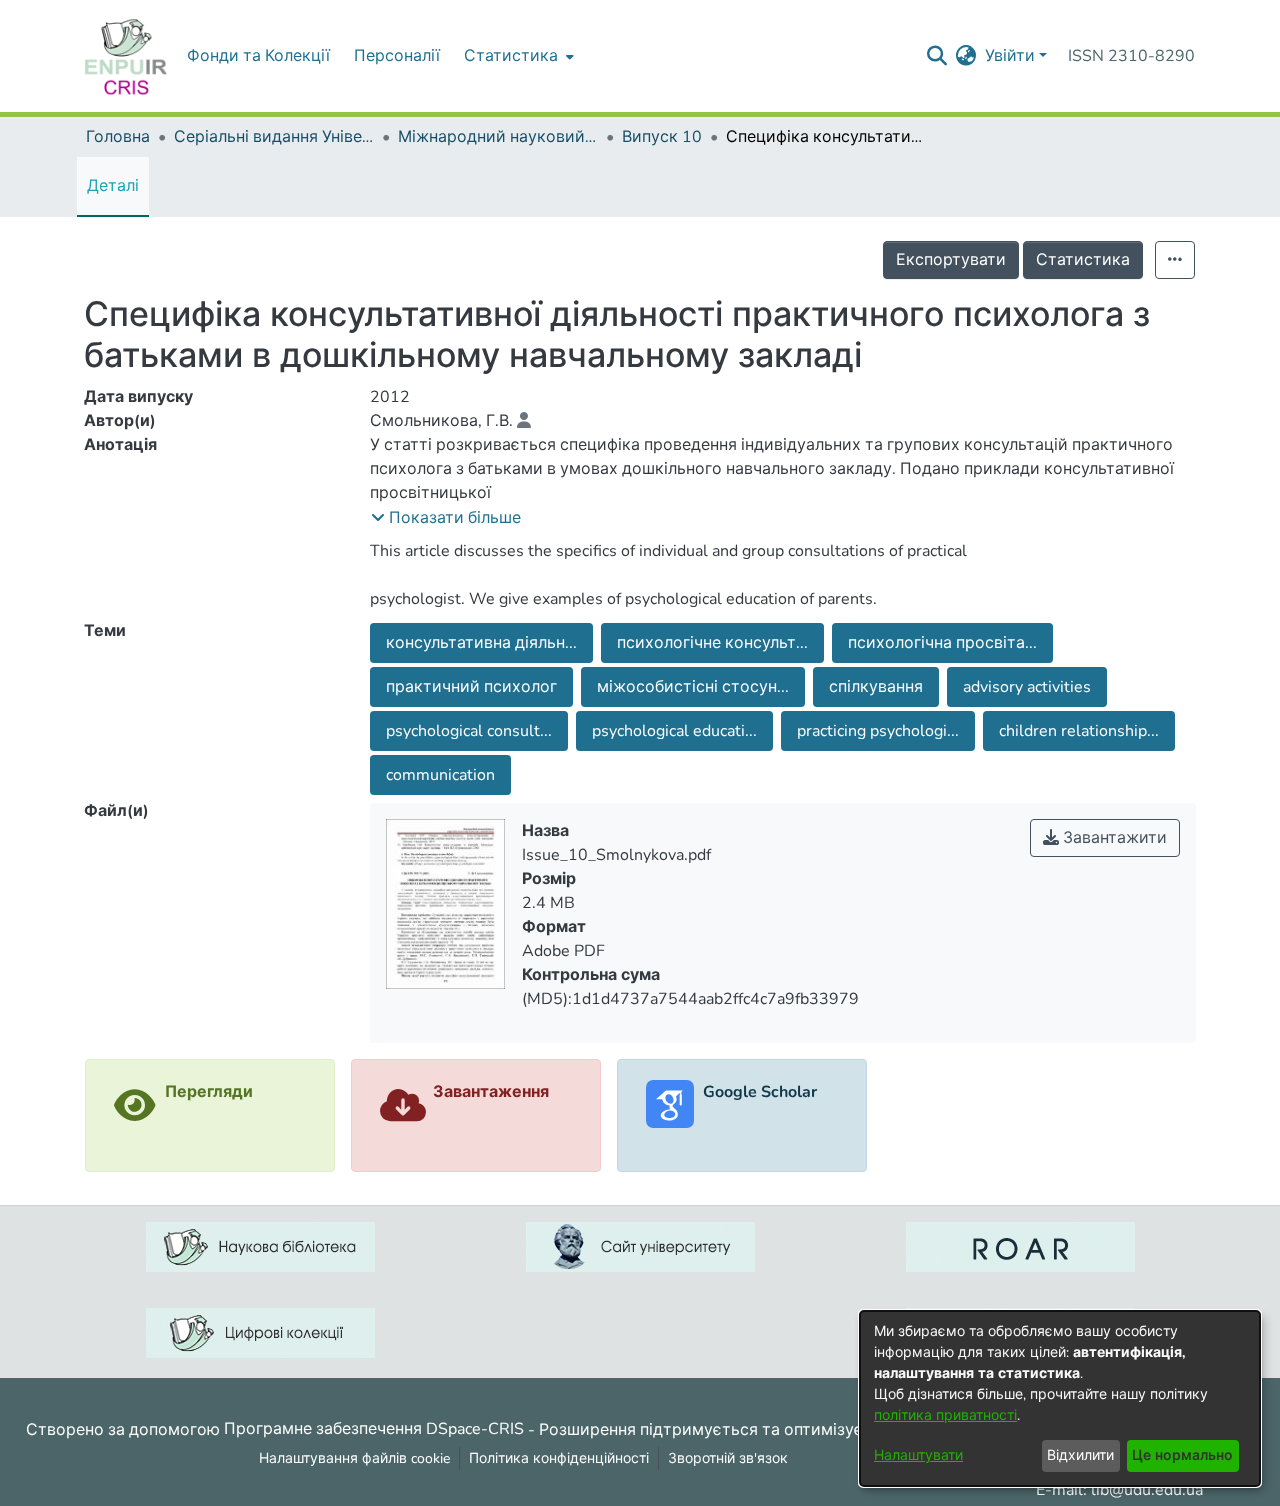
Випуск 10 (662, 137)
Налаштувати (918, 1455)
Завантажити (1113, 838)
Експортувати (951, 260)
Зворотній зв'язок (728, 1458)
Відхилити (1080, 1455)
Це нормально (1182, 1455)
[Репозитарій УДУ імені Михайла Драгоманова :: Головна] (126, 56)
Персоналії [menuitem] (397, 56)
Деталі (113, 186)
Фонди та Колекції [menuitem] (258, 56)
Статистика (1083, 260)
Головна (118, 137)
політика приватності (945, 1415)
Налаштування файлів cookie (354, 1458)
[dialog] (1060, 1398)
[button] (446, 518)
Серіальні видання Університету (274, 137)
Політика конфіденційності (559, 1458)
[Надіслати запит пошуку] (937, 56)
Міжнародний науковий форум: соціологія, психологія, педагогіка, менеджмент (498, 137)
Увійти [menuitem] (1010, 56)
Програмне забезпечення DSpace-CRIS (374, 1429)
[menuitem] (517, 56)
